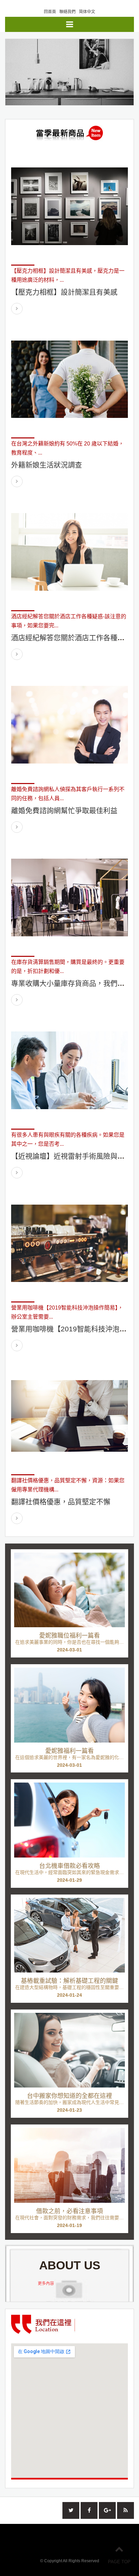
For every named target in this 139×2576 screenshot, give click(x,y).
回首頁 (50, 12)
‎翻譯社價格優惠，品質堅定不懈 (61, 1502)
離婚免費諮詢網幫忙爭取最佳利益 (64, 810)
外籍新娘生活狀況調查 (47, 465)
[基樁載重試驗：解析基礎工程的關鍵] (69, 1935)
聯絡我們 (67, 12)
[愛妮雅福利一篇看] (69, 1705)
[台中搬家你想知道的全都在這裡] (69, 2050)
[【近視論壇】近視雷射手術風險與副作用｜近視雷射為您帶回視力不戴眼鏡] (69, 1070)
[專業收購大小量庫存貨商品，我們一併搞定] (69, 898)
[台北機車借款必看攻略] (69, 1820)
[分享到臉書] (89, 2510)
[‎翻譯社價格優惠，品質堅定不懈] (69, 1416)
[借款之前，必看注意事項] (69, 2165)
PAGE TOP (119, 2562)
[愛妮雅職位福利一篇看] (69, 1590)
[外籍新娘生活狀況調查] (69, 379)
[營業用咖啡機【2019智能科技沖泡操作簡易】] (69, 1243)
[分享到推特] (71, 2510)
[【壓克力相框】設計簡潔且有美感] (69, 206)
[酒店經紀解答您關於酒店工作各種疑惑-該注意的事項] (69, 552)
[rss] (126, 2510)
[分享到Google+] (107, 2510)
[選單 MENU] (69, 24)
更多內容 (46, 2284)
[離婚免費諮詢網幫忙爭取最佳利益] (69, 725)
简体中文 (87, 12)
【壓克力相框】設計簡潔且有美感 (64, 292)
